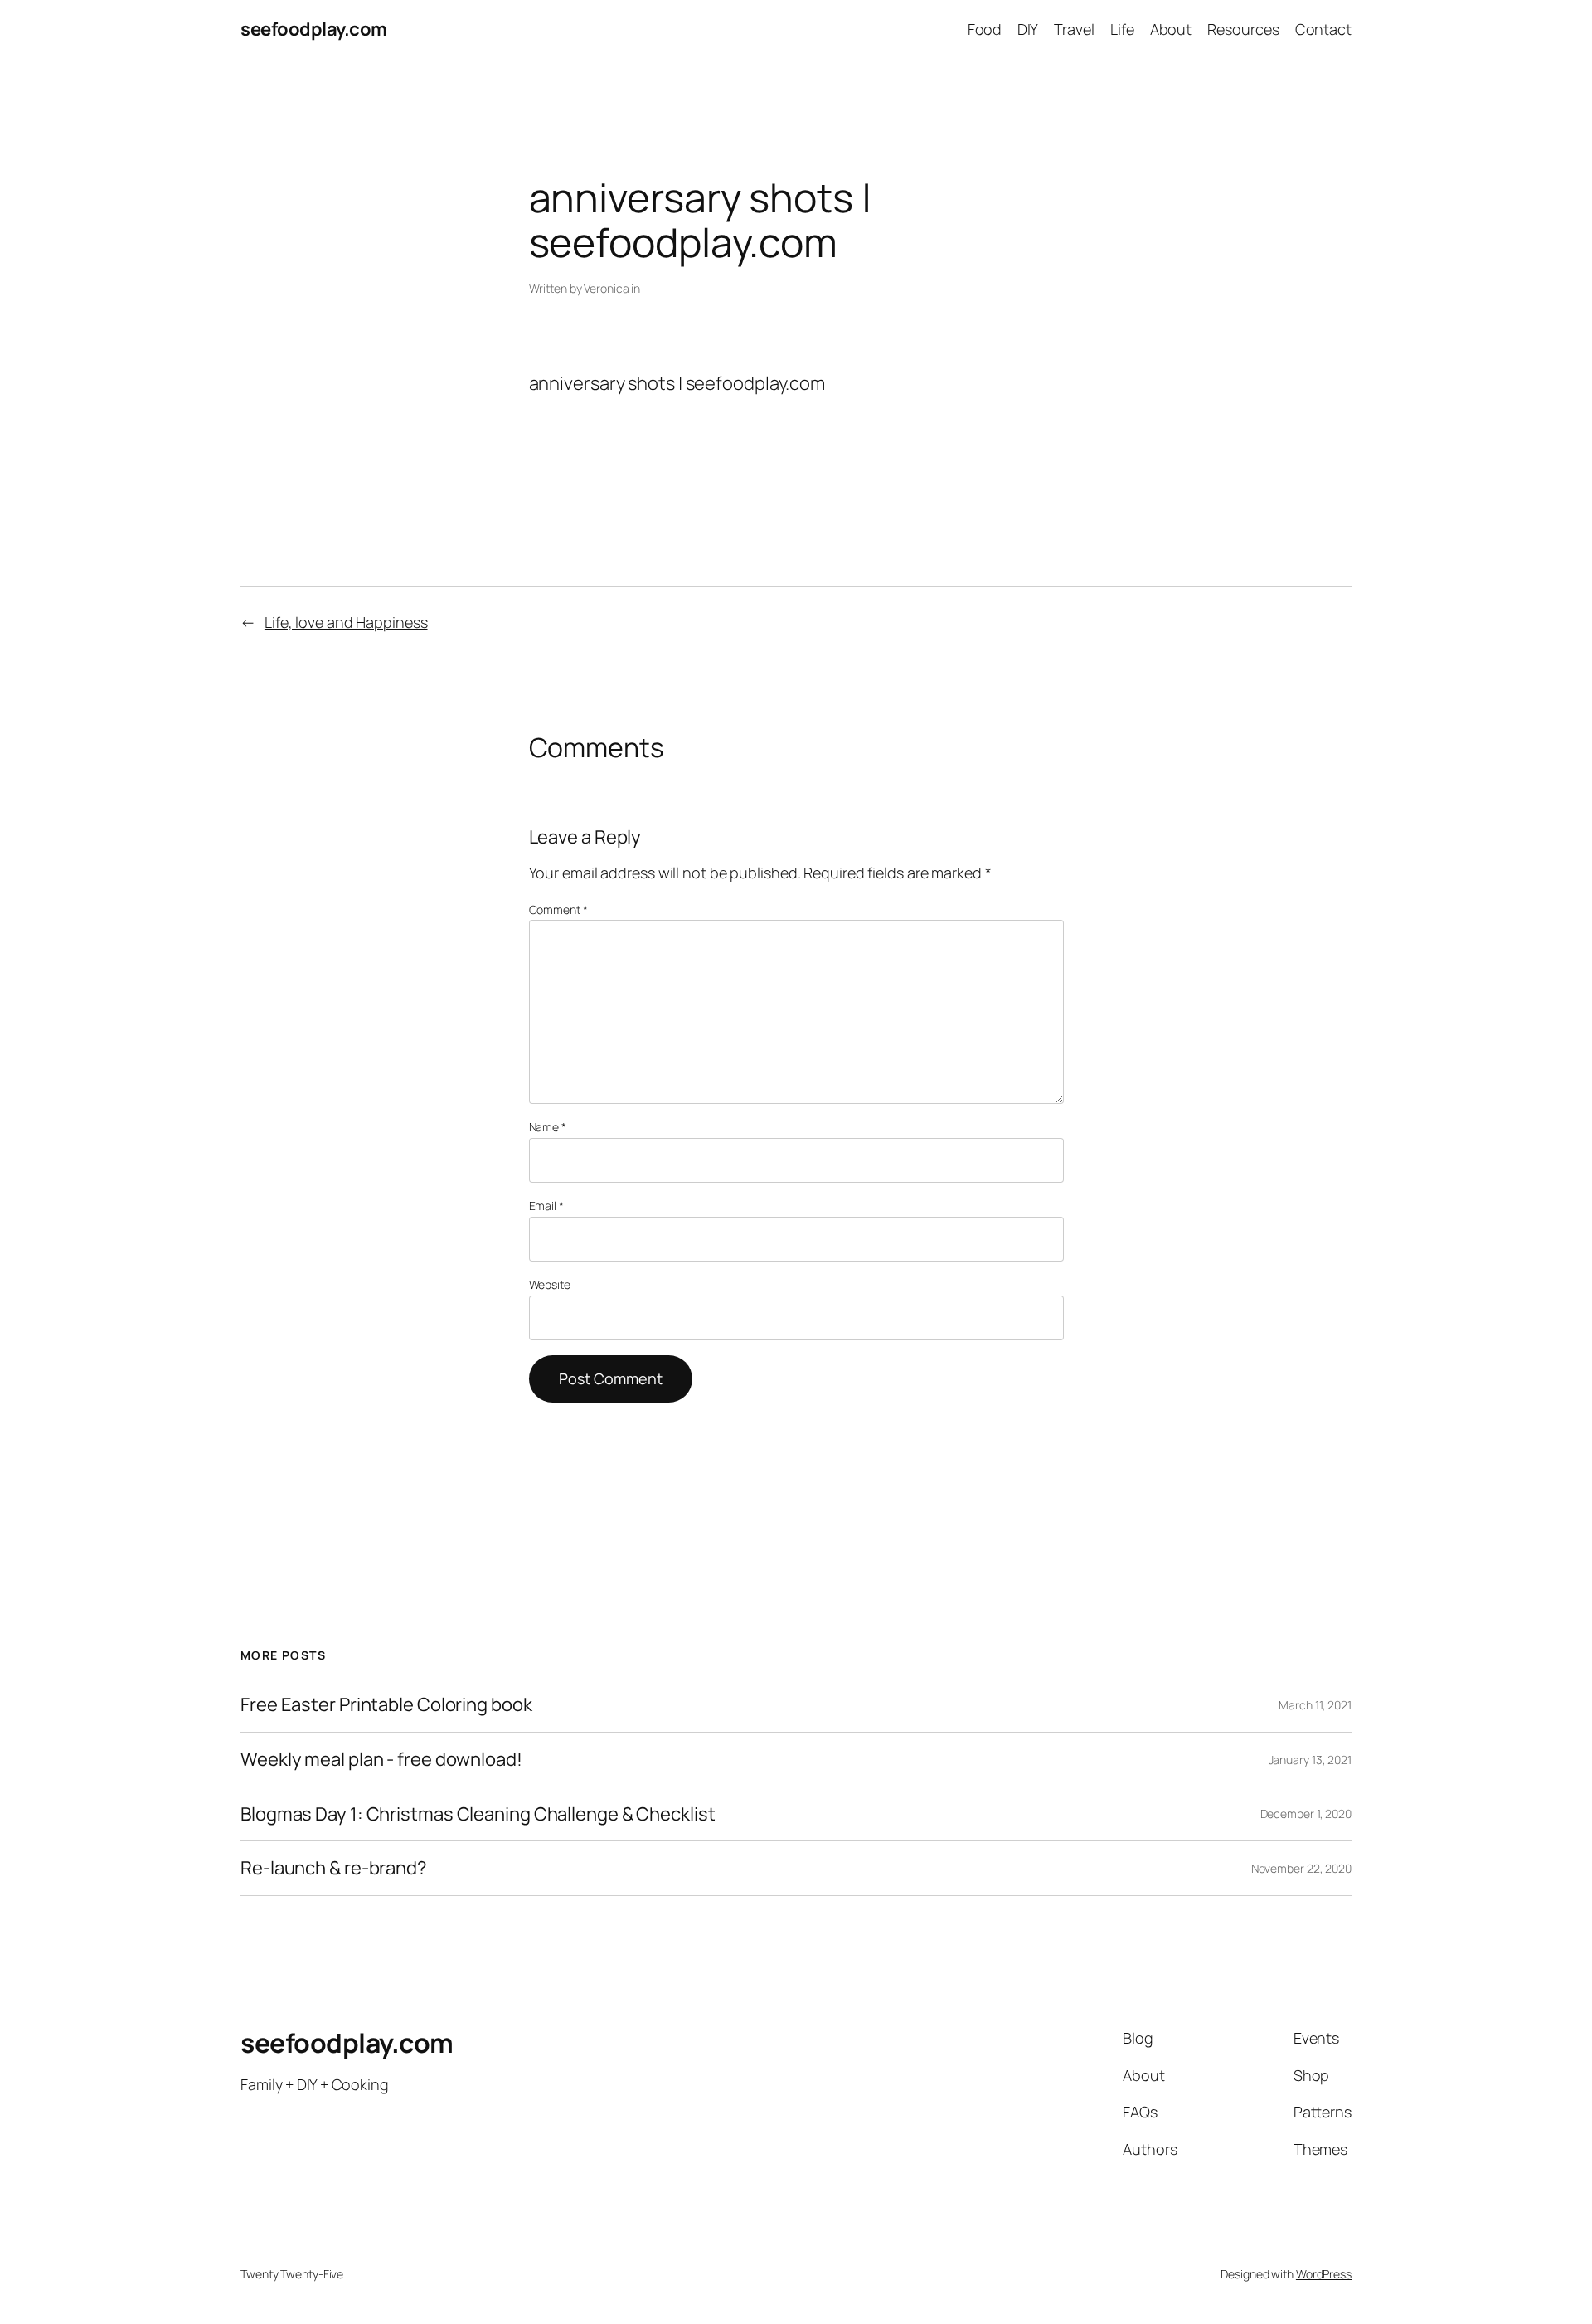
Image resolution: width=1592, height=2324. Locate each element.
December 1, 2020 (1306, 1813)
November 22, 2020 (1301, 1868)
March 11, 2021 (1315, 1705)
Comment (558, 909)
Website (550, 1284)
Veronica (606, 288)
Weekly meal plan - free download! (381, 1760)
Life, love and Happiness (346, 622)
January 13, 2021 (1310, 1760)
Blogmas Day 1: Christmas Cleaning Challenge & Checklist (478, 1814)
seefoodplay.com (314, 29)
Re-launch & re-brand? (334, 1868)
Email (546, 1206)
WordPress (1324, 2274)
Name (548, 1127)
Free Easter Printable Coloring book (386, 1705)
